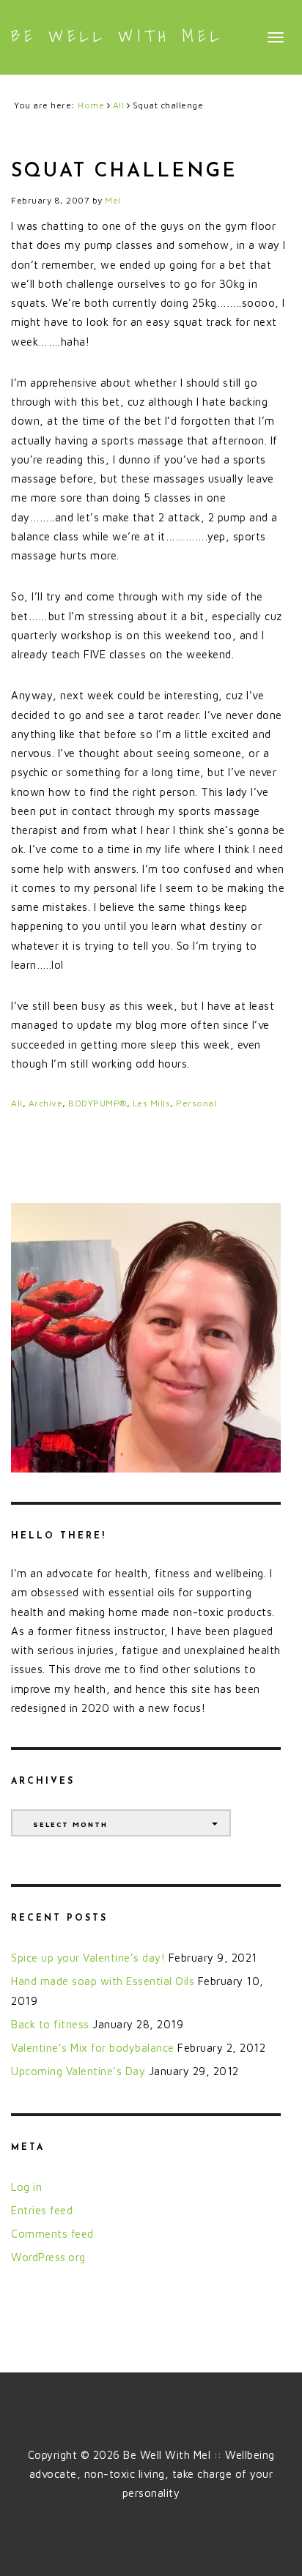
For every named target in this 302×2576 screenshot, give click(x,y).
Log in (26, 2187)
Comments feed (52, 2234)
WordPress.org (48, 2257)
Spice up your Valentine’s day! (88, 1958)
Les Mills (152, 1103)
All (17, 1103)
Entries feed (42, 2210)
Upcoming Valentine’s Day (78, 2071)
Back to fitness (50, 2024)
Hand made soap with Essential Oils (103, 1981)
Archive (46, 1103)
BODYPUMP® (97, 1103)
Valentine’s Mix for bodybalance (93, 2048)
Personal (196, 1103)
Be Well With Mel (117, 36)
